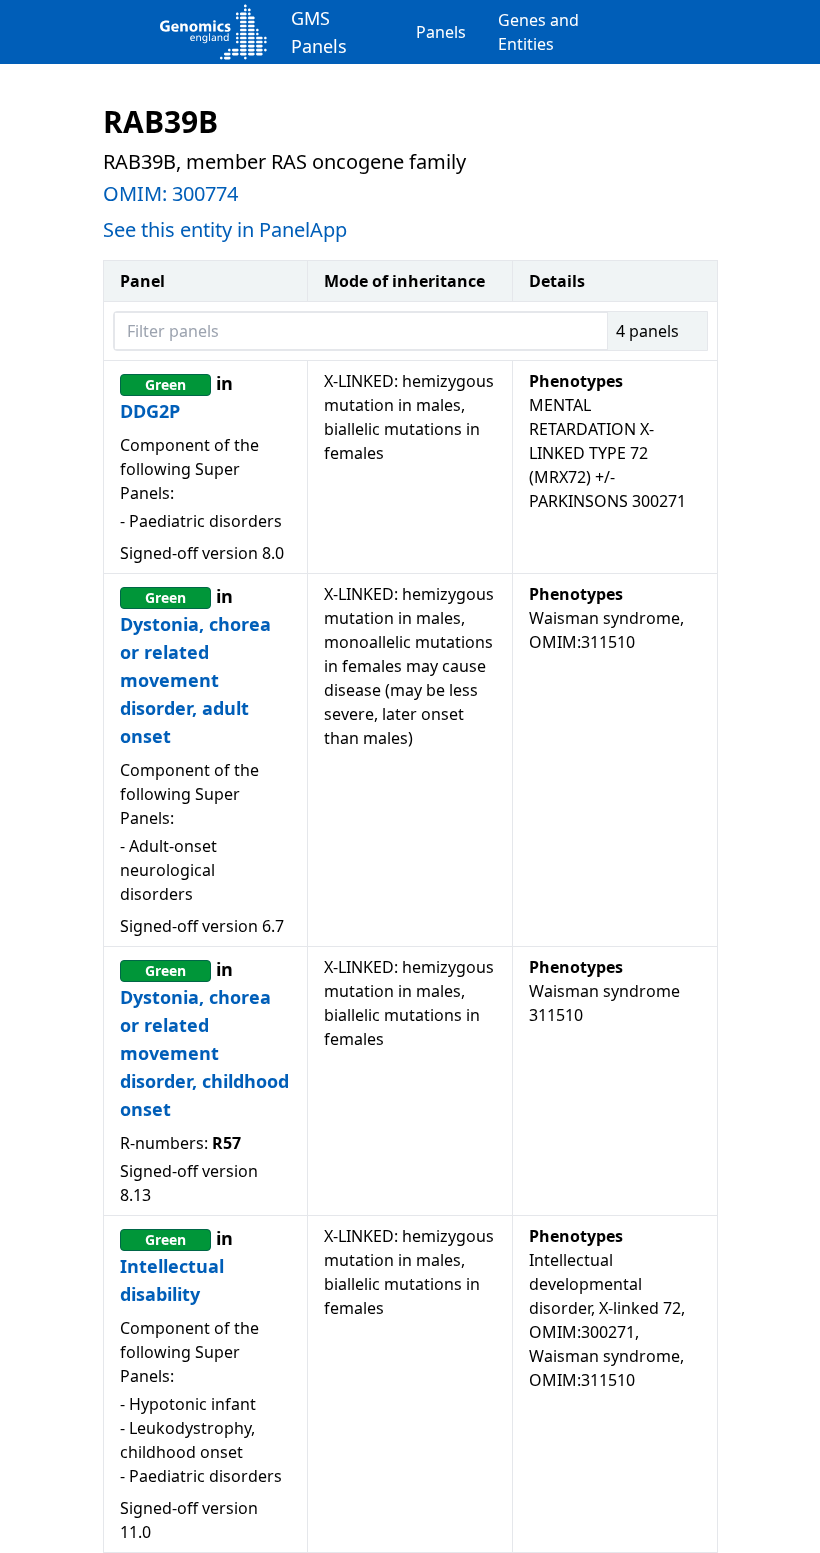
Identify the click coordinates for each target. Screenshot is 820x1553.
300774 (205, 193)
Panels (441, 32)
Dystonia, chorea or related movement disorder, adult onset (195, 680)
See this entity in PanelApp (225, 229)
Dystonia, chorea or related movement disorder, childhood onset (204, 1053)
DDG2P (150, 411)
